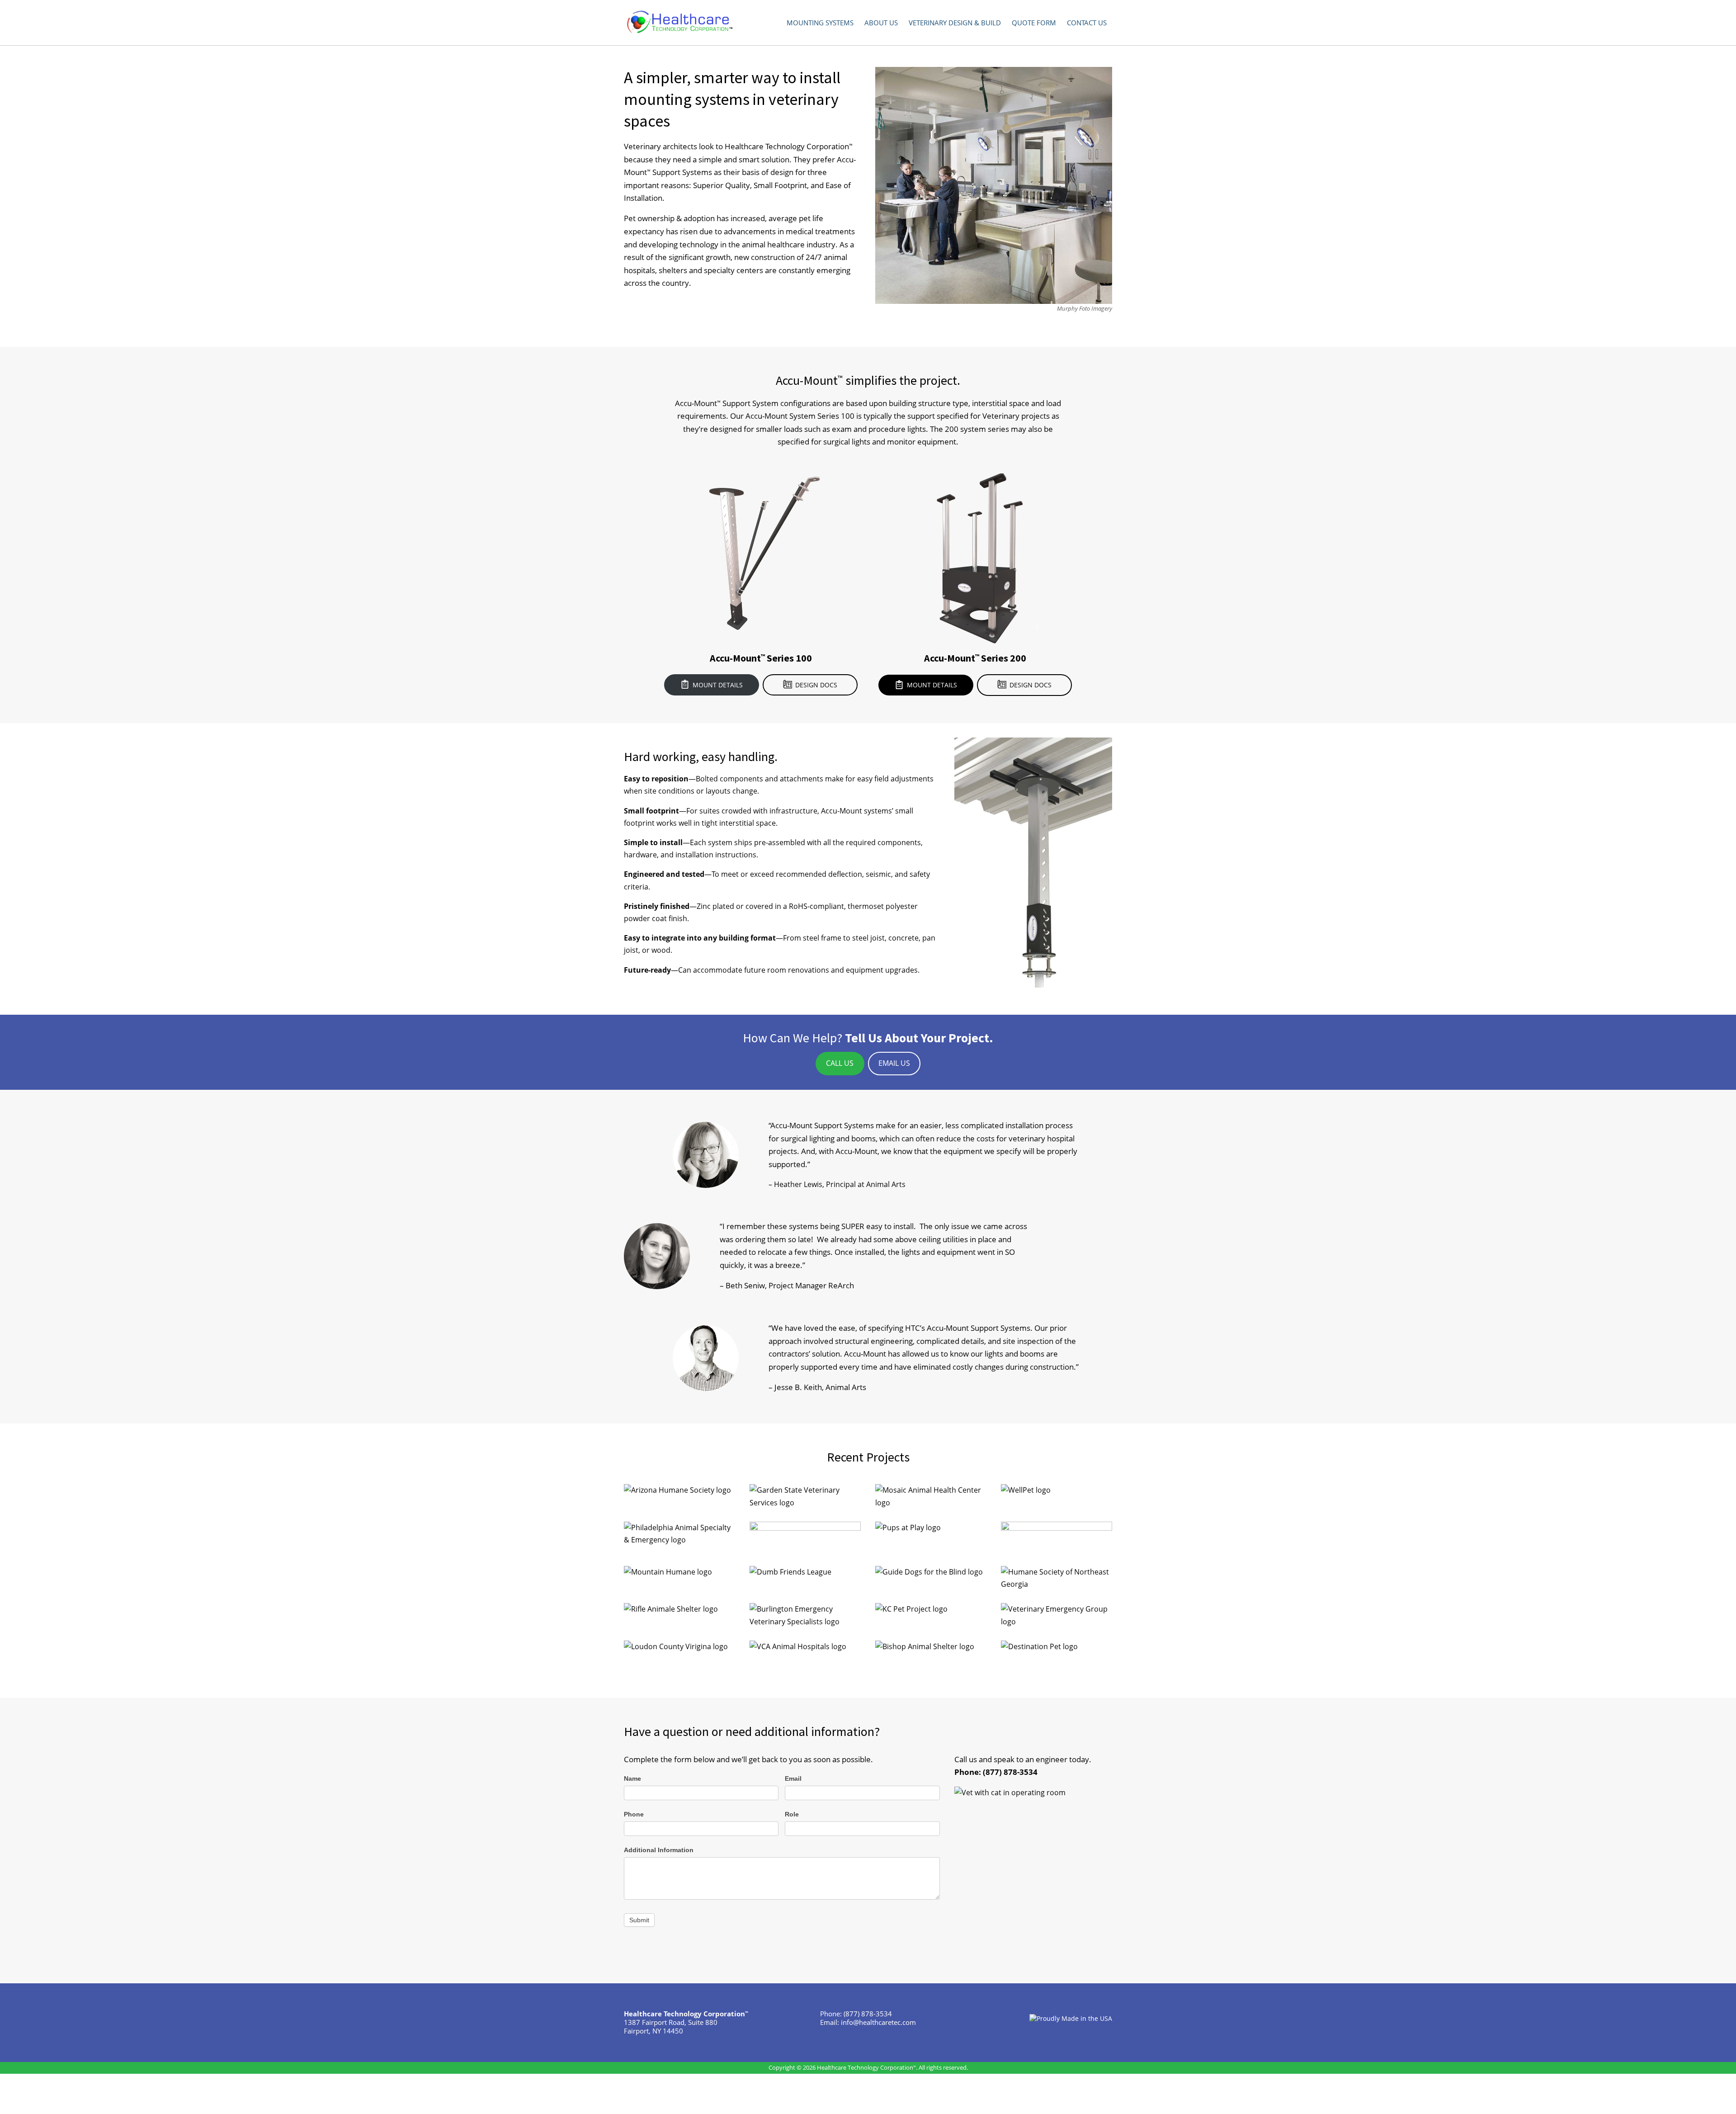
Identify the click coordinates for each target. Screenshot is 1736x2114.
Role (792, 1814)
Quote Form (1034, 23)
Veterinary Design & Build (955, 23)
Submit (639, 1920)
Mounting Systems (820, 23)
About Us (881, 23)
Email (793, 1778)
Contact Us (1087, 23)
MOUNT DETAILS (718, 685)
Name (632, 1778)
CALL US (840, 1063)
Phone (634, 1814)
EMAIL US (894, 1063)
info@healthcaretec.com (878, 2022)
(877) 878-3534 (1010, 1772)
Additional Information (659, 1850)
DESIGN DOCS (816, 685)
